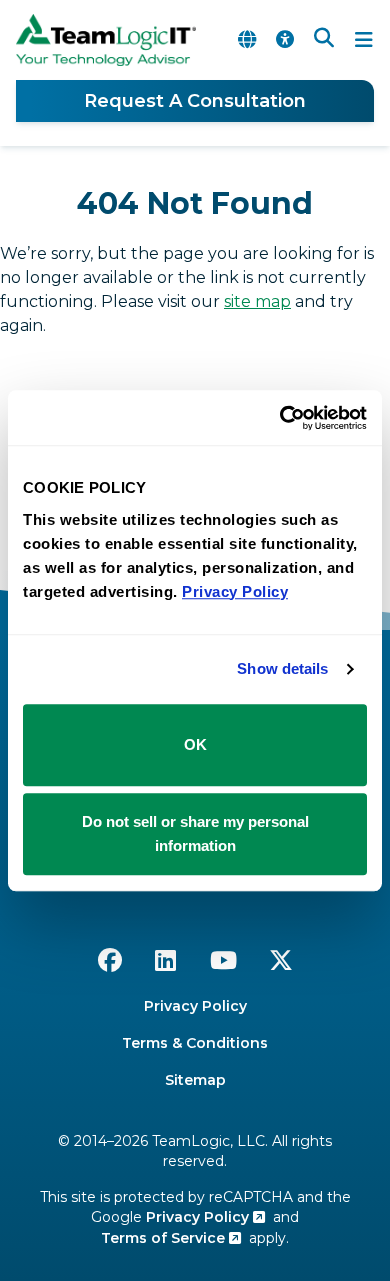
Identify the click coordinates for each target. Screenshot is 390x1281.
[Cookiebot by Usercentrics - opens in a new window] (280, 418)
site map (257, 301)
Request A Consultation (195, 101)
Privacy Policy (195, 1006)
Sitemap (195, 1080)
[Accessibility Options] (285, 40)
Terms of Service (165, 1238)
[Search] (324, 40)
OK (195, 744)
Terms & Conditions (195, 1043)
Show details (282, 668)
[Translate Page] (247, 40)
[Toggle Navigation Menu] (364, 40)
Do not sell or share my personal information (195, 833)
